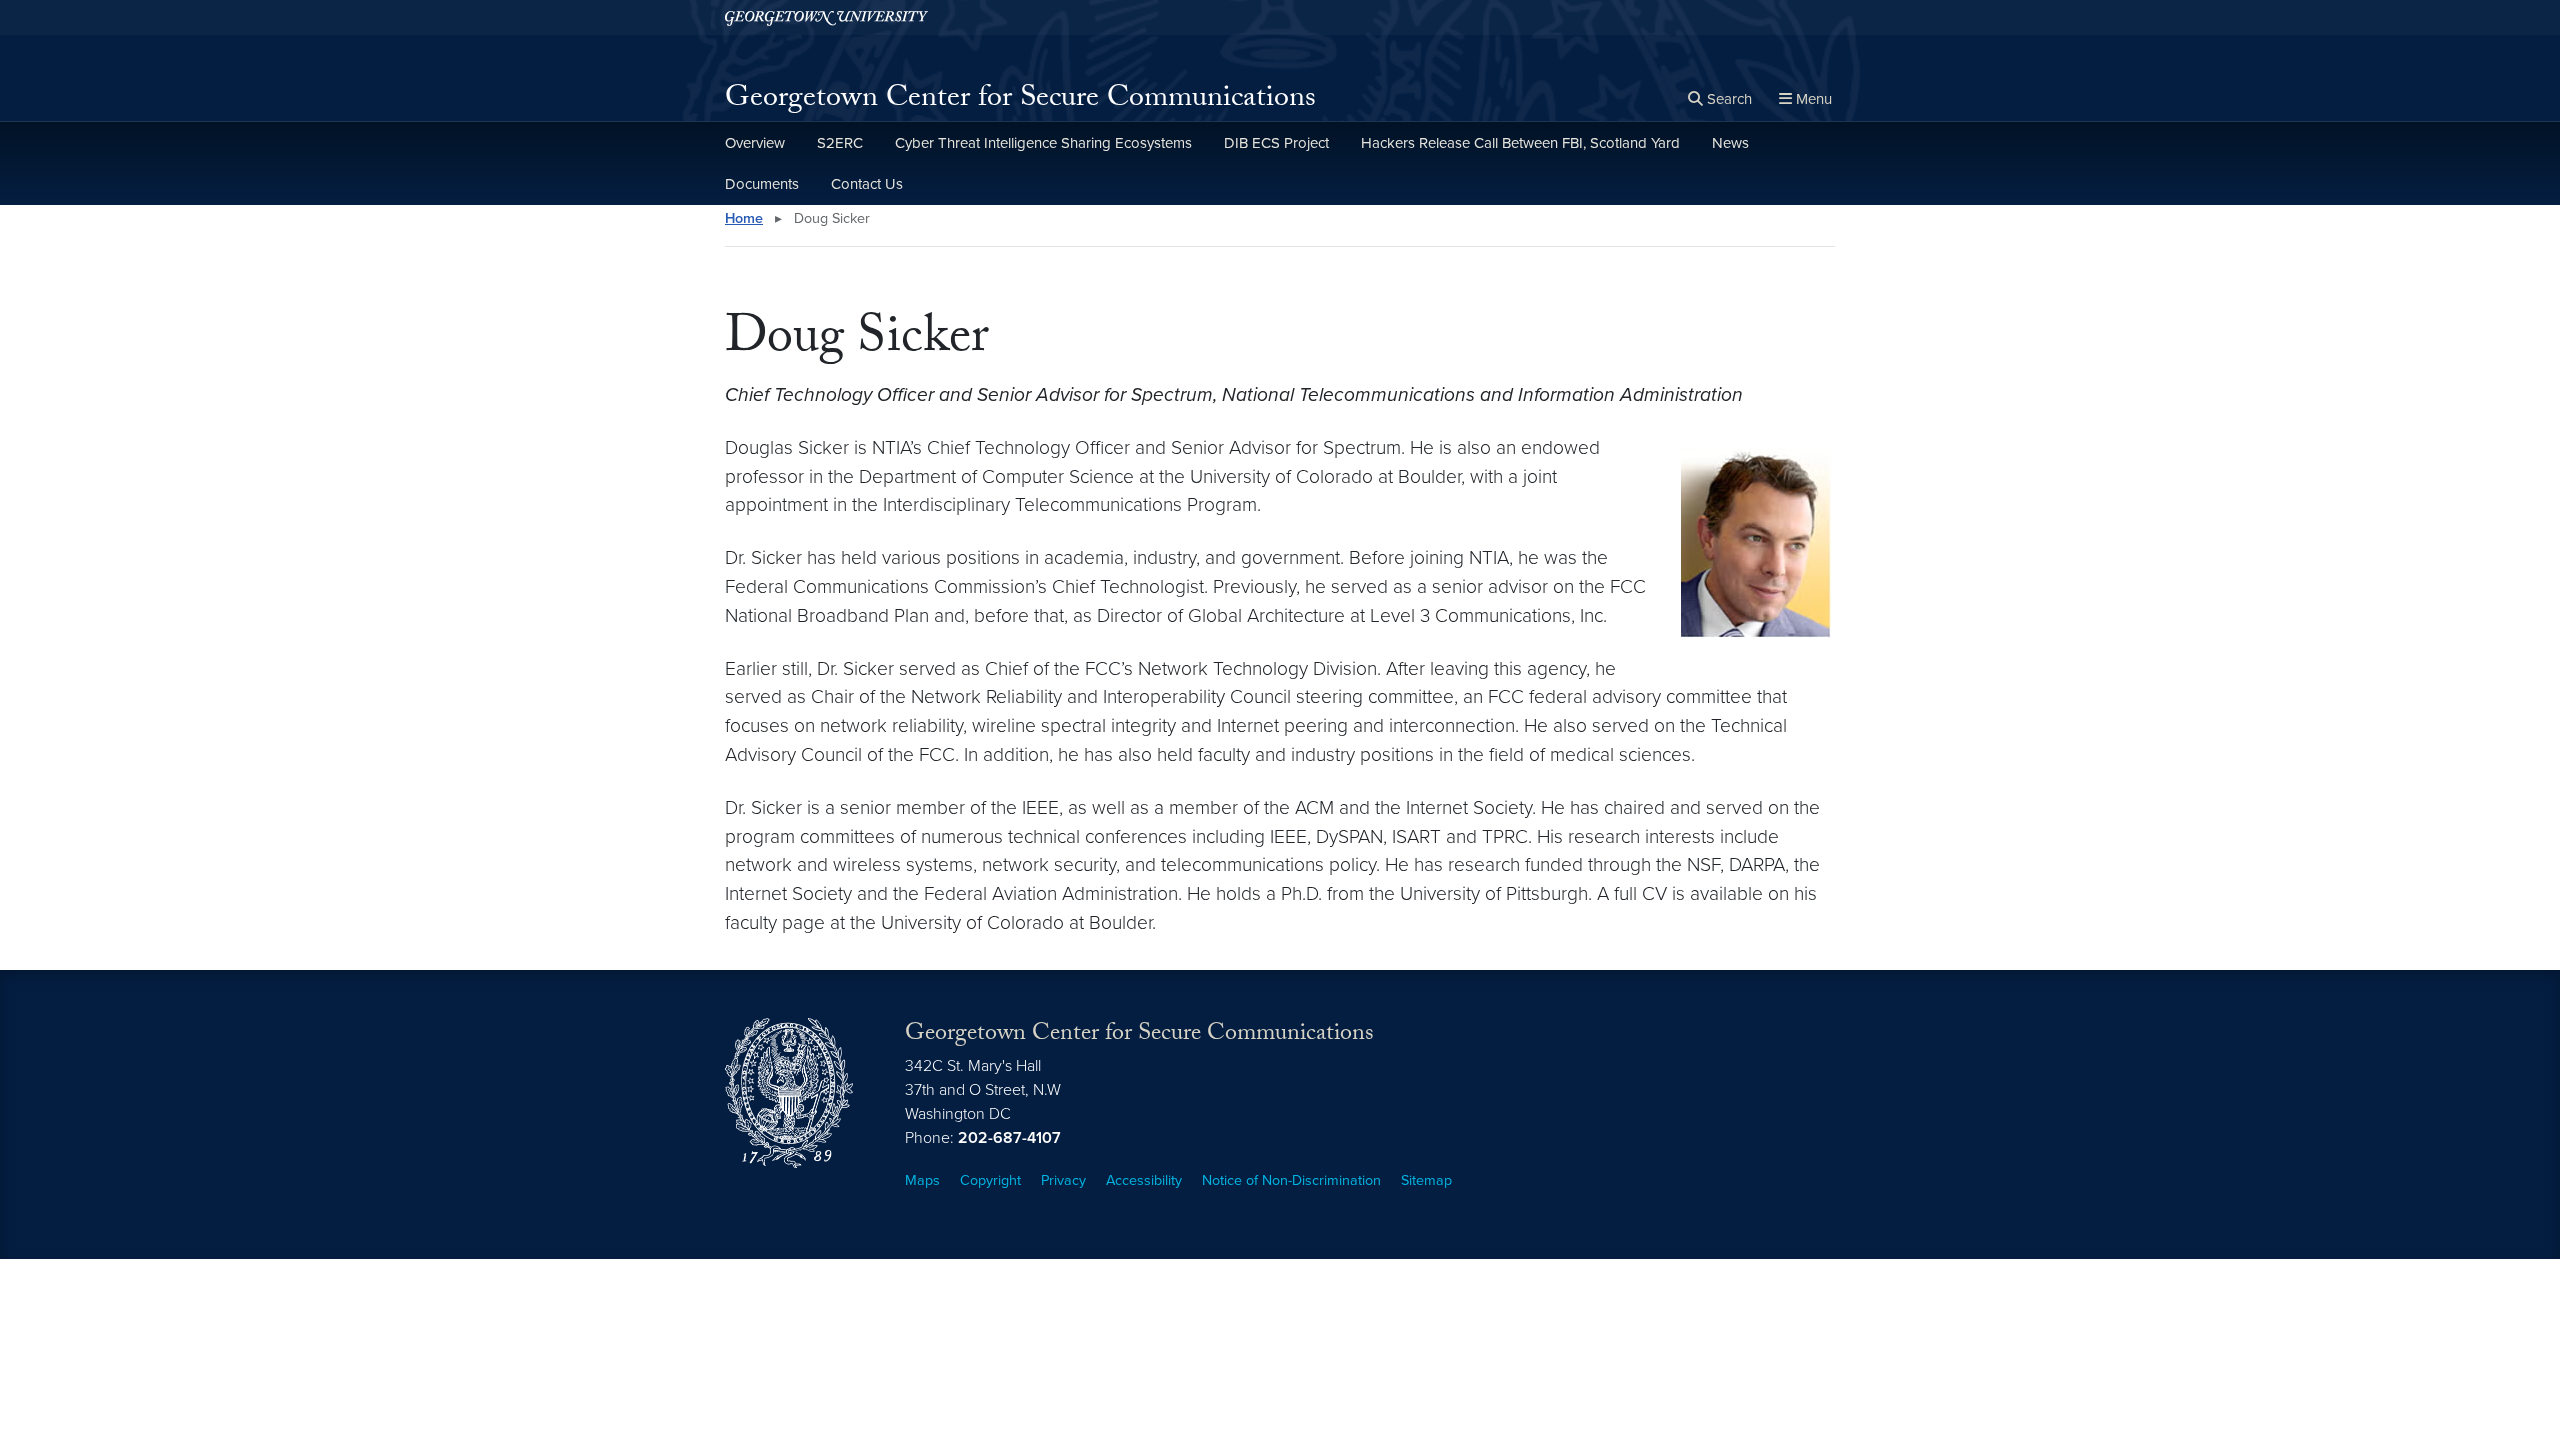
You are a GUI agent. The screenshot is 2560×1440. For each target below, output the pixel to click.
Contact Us (867, 184)
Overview (755, 143)
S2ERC (840, 143)
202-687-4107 (1009, 1138)
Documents (762, 184)
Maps (922, 1180)
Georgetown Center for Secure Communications (1020, 100)
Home (744, 218)
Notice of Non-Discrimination (1291, 1180)
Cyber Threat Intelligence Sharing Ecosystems (1043, 143)
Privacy (1063, 1180)
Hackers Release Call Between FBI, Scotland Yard (1520, 143)
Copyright (990, 1180)
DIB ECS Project (1276, 143)
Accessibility (1144, 1180)
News (1730, 143)
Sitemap (1426, 1180)
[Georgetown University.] (826, 17)
